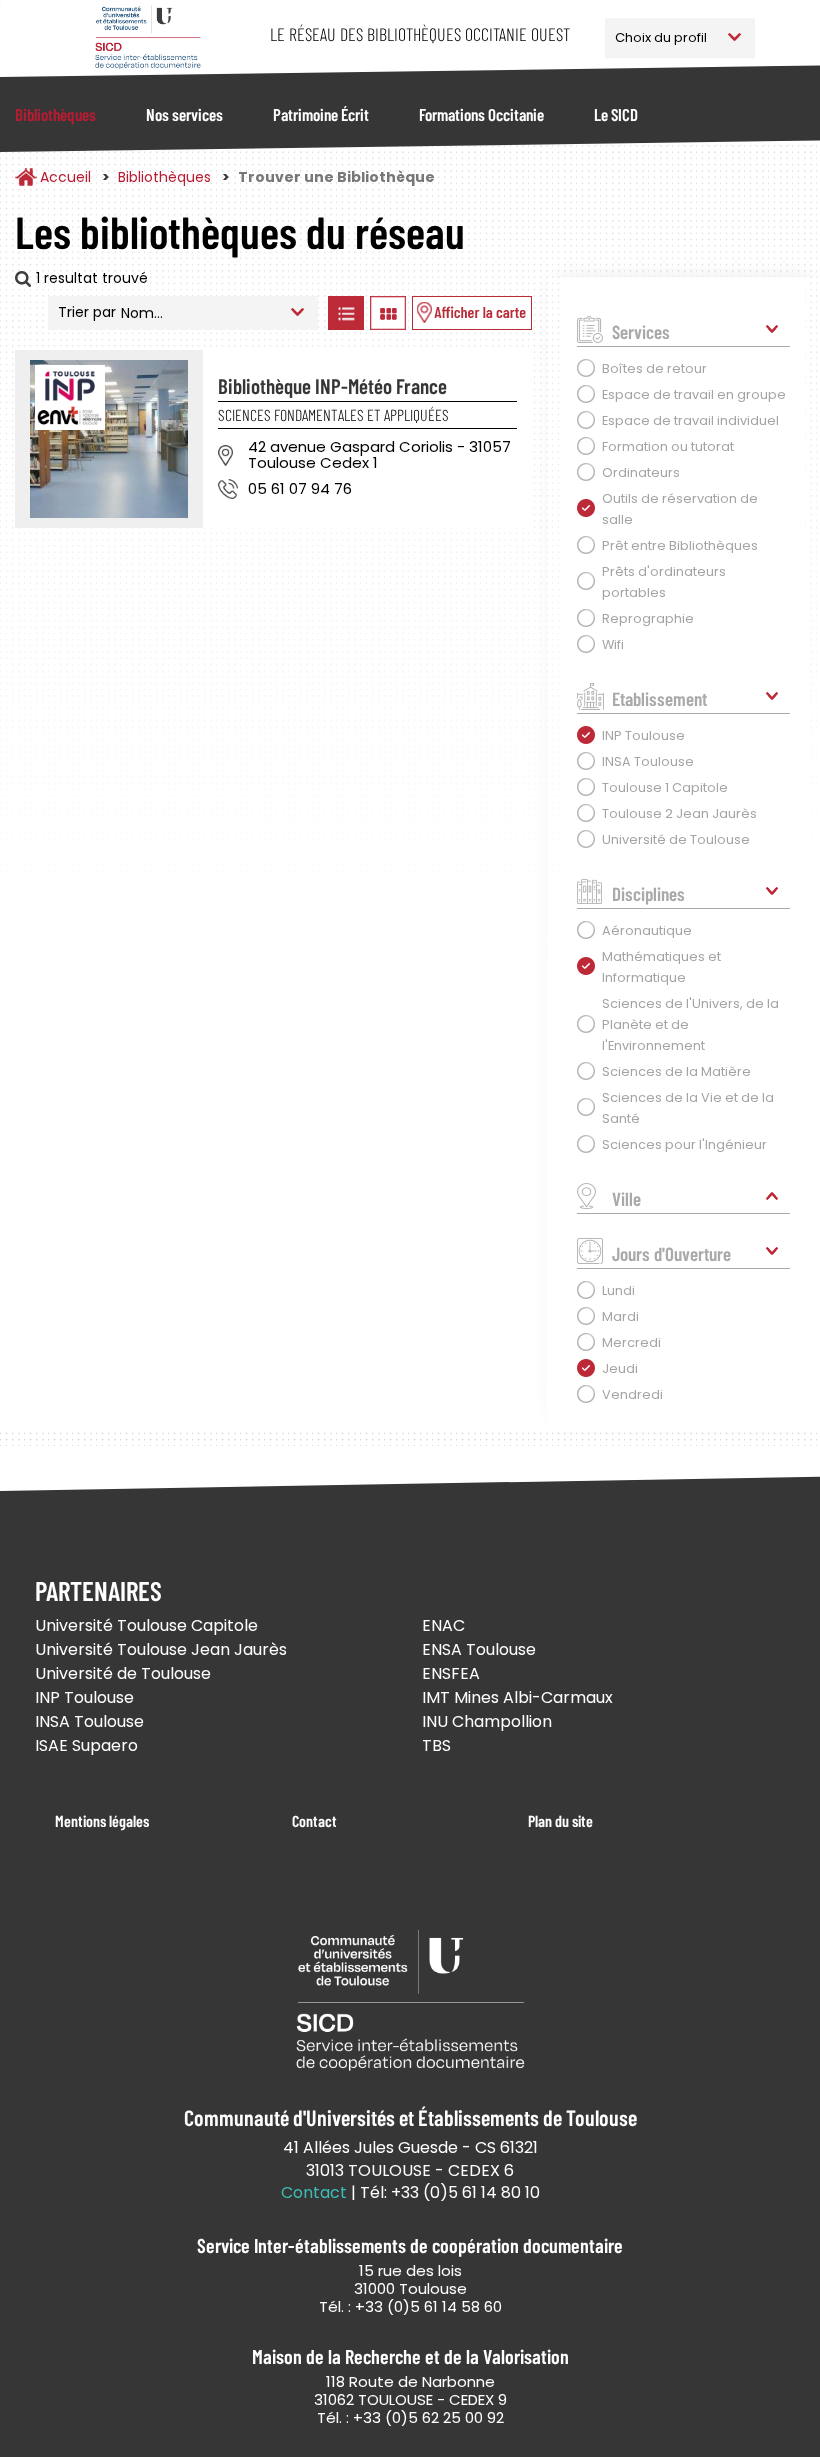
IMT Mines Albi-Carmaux (517, 1697)
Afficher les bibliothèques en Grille (388, 313)
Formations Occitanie (481, 114)
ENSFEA (451, 1673)
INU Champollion (487, 1721)
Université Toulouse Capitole (146, 1625)
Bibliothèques (55, 114)
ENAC (443, 1625)
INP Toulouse (84, 1697)
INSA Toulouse (89, 1721)
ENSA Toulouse (479, 1649)
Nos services (184, 114)
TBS (436, 1745)
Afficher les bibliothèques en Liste (346, 313)
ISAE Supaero (86, 1745)
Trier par (87, 312)
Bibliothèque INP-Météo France (332, 385)
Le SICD (616, 114)
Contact (314, 1820)
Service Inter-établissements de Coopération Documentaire (147, 37)
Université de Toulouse (123, 1673)
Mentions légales (102, 1820)
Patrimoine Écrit (321, 114)
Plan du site (560, 1820)
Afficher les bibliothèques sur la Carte (472, 313)
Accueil (65, 177)
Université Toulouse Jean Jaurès (161, 1649)
